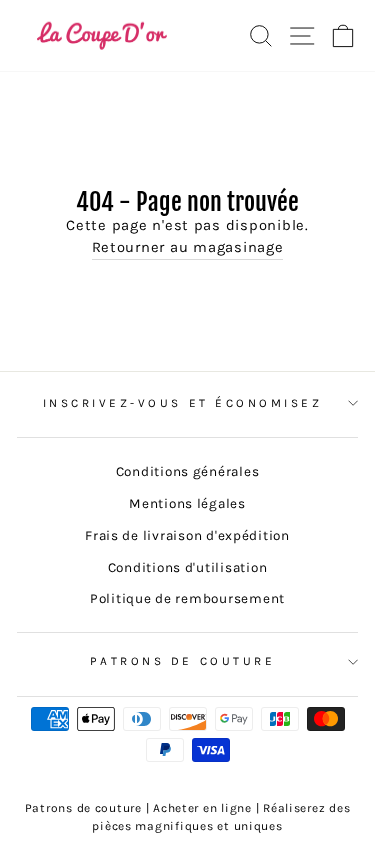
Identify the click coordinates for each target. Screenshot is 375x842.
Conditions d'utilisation (188, 567)
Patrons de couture (183, 661)
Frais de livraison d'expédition (187, 535)
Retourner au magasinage (188, 247)
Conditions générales (188, 471)
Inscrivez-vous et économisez (183, 403)
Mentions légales (187, 503)
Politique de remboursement (187, 598)
